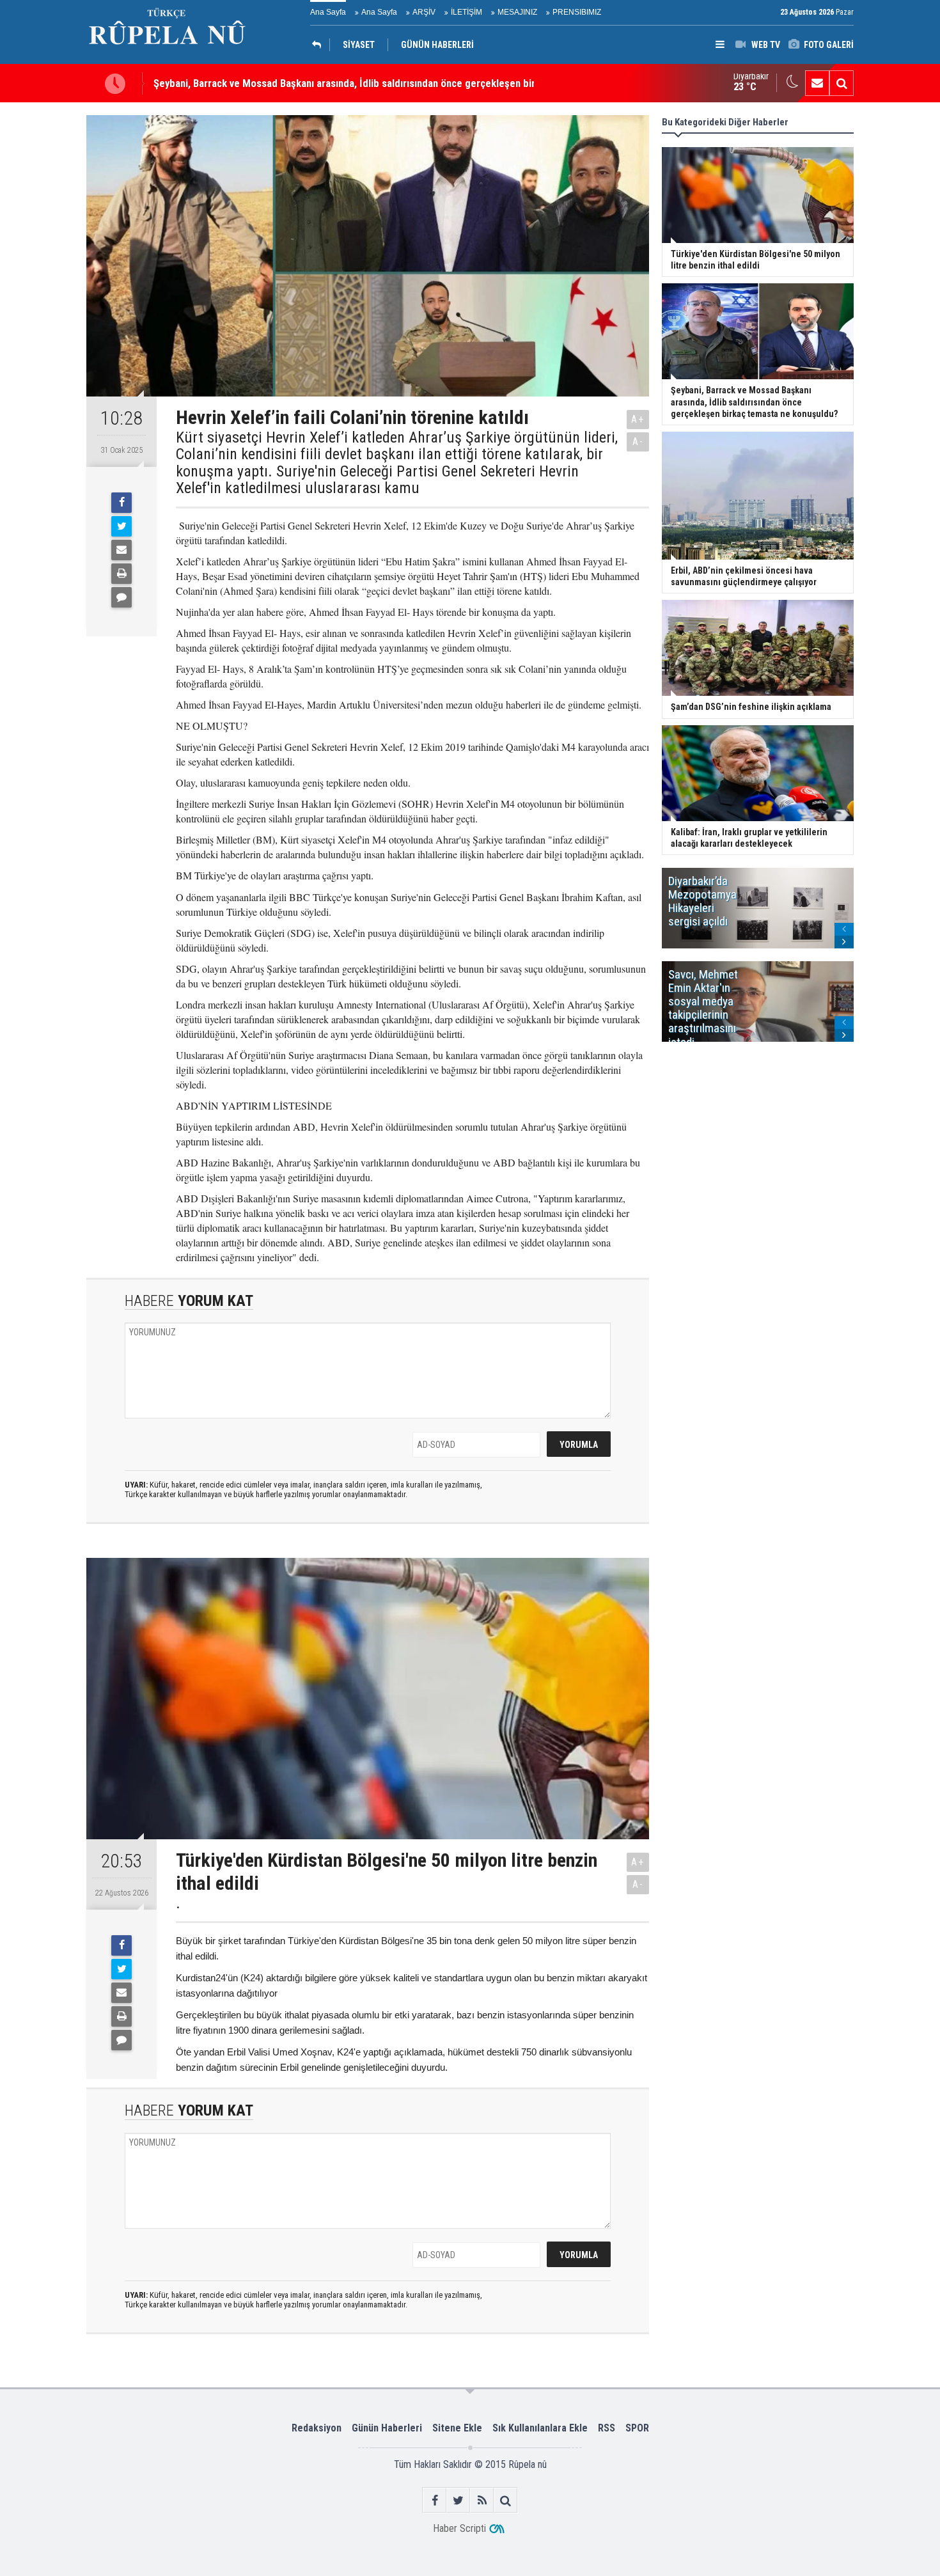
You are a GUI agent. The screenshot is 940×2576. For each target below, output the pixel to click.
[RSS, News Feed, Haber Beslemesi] (482, 2500)
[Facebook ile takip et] (435, 2500)
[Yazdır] (121, 574)
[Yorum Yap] (121, 597)
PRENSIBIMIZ (577, 12)
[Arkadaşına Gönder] (121, 550)
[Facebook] (121, 503)
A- (638, 442)
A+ (638, 419)
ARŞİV (424, 12)
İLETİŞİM (466, 12)
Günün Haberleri (387, 2428)
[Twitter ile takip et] (458, 2500)
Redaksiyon (317, 2428)
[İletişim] (817, 83)
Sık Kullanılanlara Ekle (540, 2428)
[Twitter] (121, 526)
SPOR (637, 2428)
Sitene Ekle (457, 2428)
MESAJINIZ (517, 12)
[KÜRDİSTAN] (320, 45)
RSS (607, 2428)
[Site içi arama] (842, 83)
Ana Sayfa (328, 12)
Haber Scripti (459, 2528)
